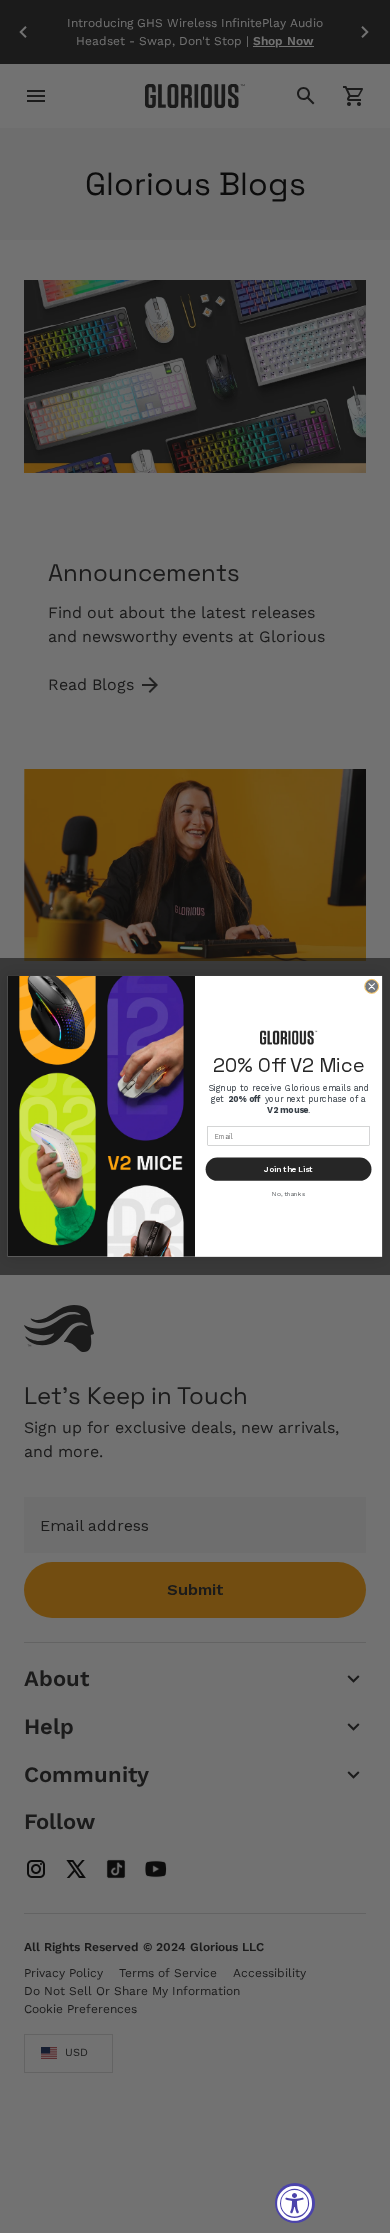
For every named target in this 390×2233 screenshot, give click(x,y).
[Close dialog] (371, 986)
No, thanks (288, 1194)
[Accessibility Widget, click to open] (295, 2203)
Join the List (288, 1169)
